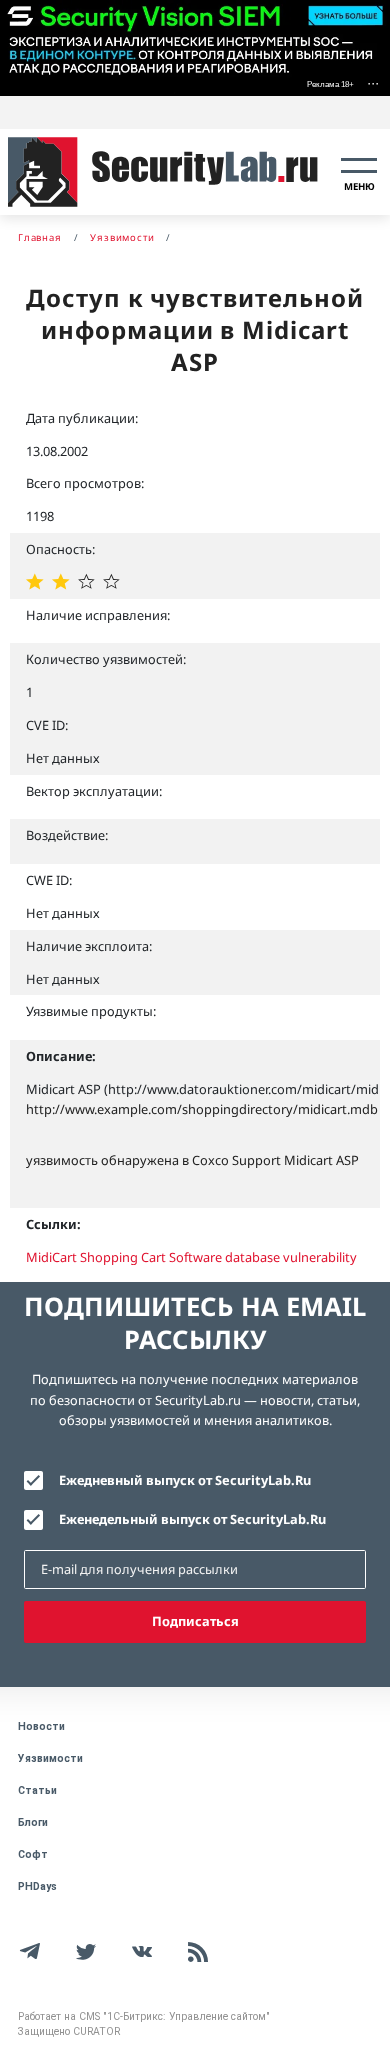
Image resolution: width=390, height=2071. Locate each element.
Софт (33, 1854)
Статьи (37, 1790)
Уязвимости (50, 1758)
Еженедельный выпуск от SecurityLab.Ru (192, 1519)
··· (373, 82)
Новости (41, 1726)
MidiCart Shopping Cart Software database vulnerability (191, 1257)
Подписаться (195, 1621)
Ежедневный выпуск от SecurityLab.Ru (185, 1480)
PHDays (37, 1886)
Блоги (33, 1822)
